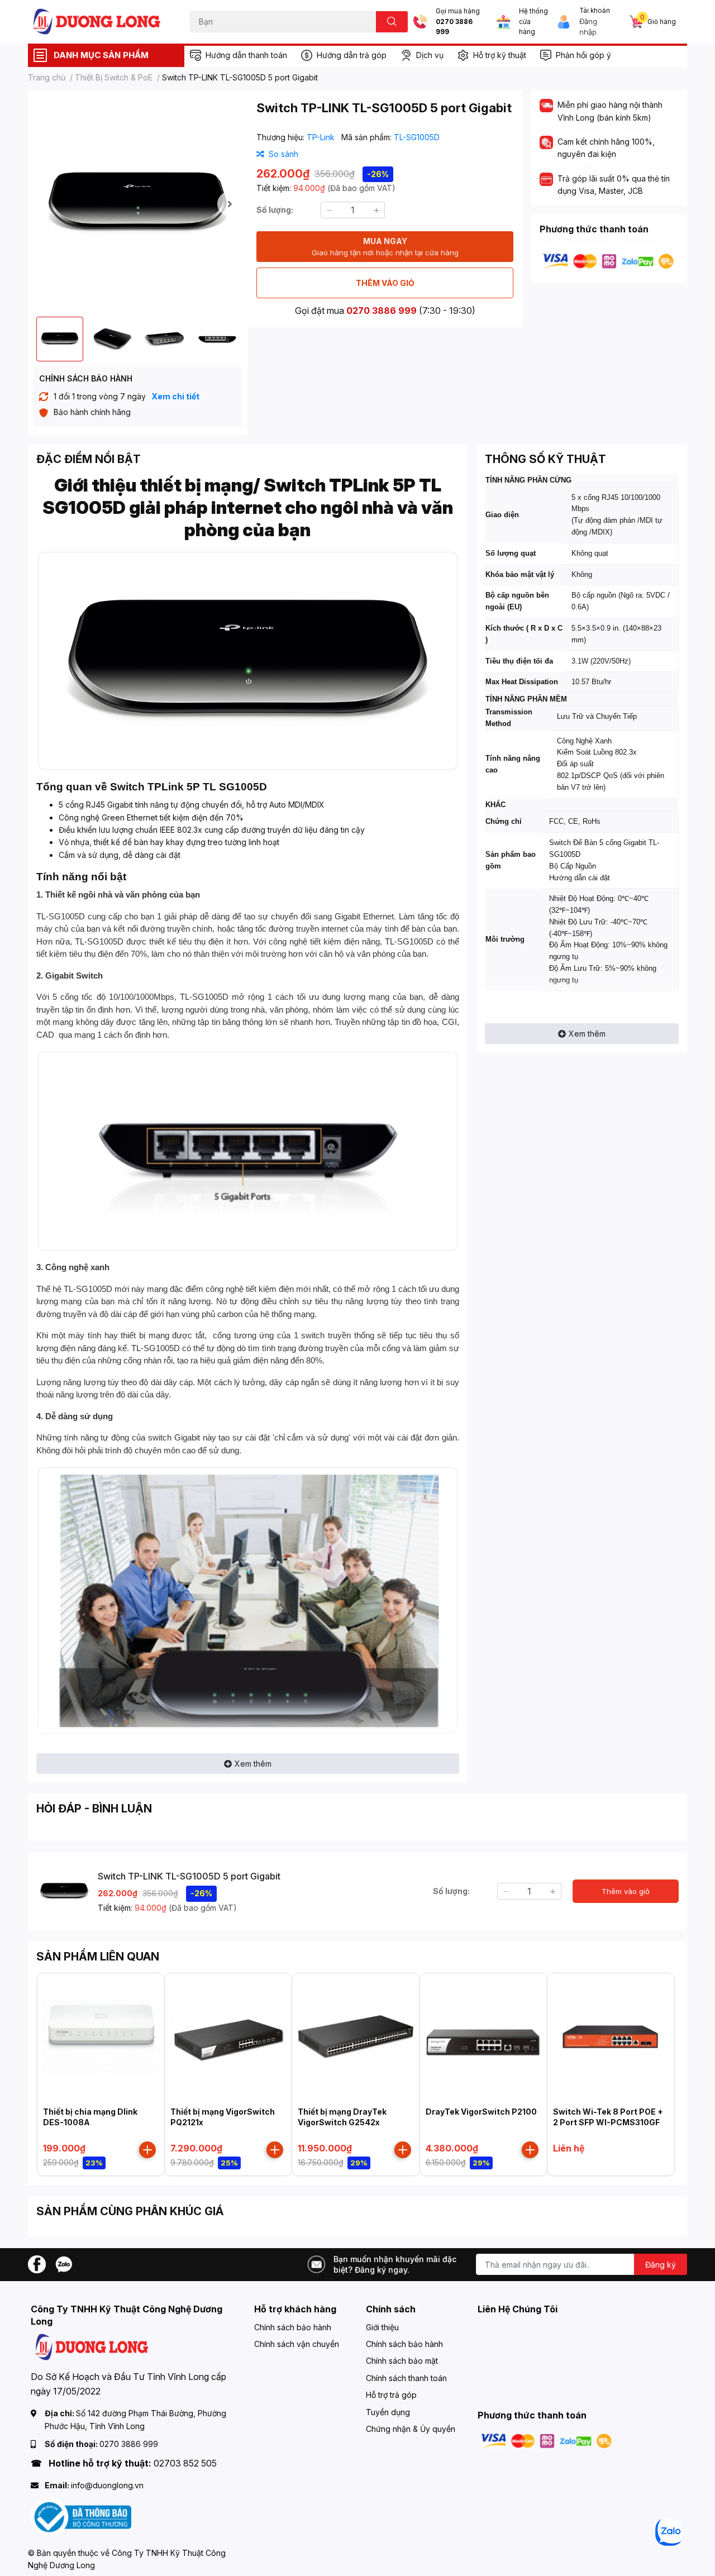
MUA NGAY (385, 247)
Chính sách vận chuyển (297, 2344)
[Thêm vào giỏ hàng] (147, 2150)
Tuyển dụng (388, 2412)
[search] (392, 22)
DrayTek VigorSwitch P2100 (481, 2112)
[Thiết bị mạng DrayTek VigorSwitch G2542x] (356, 2037)
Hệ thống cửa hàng (533, 22)
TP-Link (322, 137)
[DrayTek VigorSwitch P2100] (483, 2037)
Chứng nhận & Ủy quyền (411, 2429)
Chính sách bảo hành (293, 2327)
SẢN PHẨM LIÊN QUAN (98, 1957)
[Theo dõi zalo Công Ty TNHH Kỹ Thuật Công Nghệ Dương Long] (64, 2263)
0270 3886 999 (454, 27)
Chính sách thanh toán (406, 2378)
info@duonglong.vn (107, 2485)
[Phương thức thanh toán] (608, 261)
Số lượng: (275, 210)
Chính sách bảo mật (402, 2361)
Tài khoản (595, 11)
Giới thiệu (382, 2327)
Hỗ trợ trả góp (391, 2395)
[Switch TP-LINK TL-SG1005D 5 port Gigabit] (138, 204)
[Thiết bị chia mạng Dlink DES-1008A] (101, 2037)
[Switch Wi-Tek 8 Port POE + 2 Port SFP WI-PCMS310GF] (611, 2037)
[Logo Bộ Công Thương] (81, 2516)
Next (230, 204)
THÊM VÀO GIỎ (385, 283)
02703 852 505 (185, 2463)
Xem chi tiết (175, 396)
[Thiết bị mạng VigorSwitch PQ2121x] (228, 2037)
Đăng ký (661, 2265)
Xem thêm (253, 1764)
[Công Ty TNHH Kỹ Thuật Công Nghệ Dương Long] (97, 22)
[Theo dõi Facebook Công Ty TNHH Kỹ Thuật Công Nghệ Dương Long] (37, 2263)
